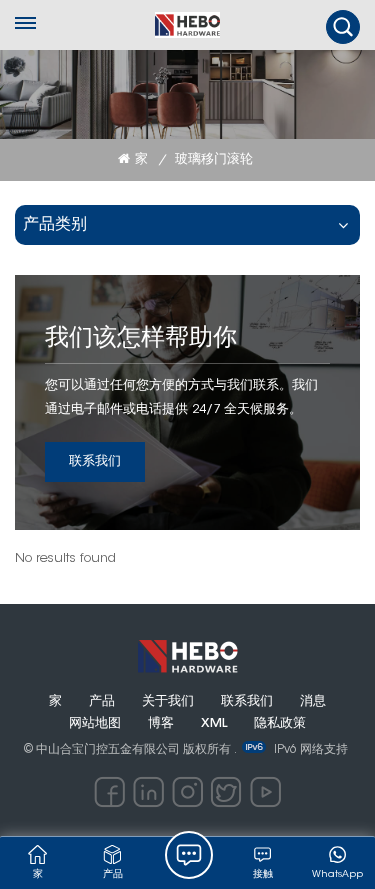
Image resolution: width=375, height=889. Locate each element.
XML (214, 724)
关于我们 (168, 702)
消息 (313, 702)
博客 (161, 724)
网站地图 (95, 724)
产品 (102, 702)
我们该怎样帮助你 (141, 339)
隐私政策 (280, 724)
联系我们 (95, 461)
